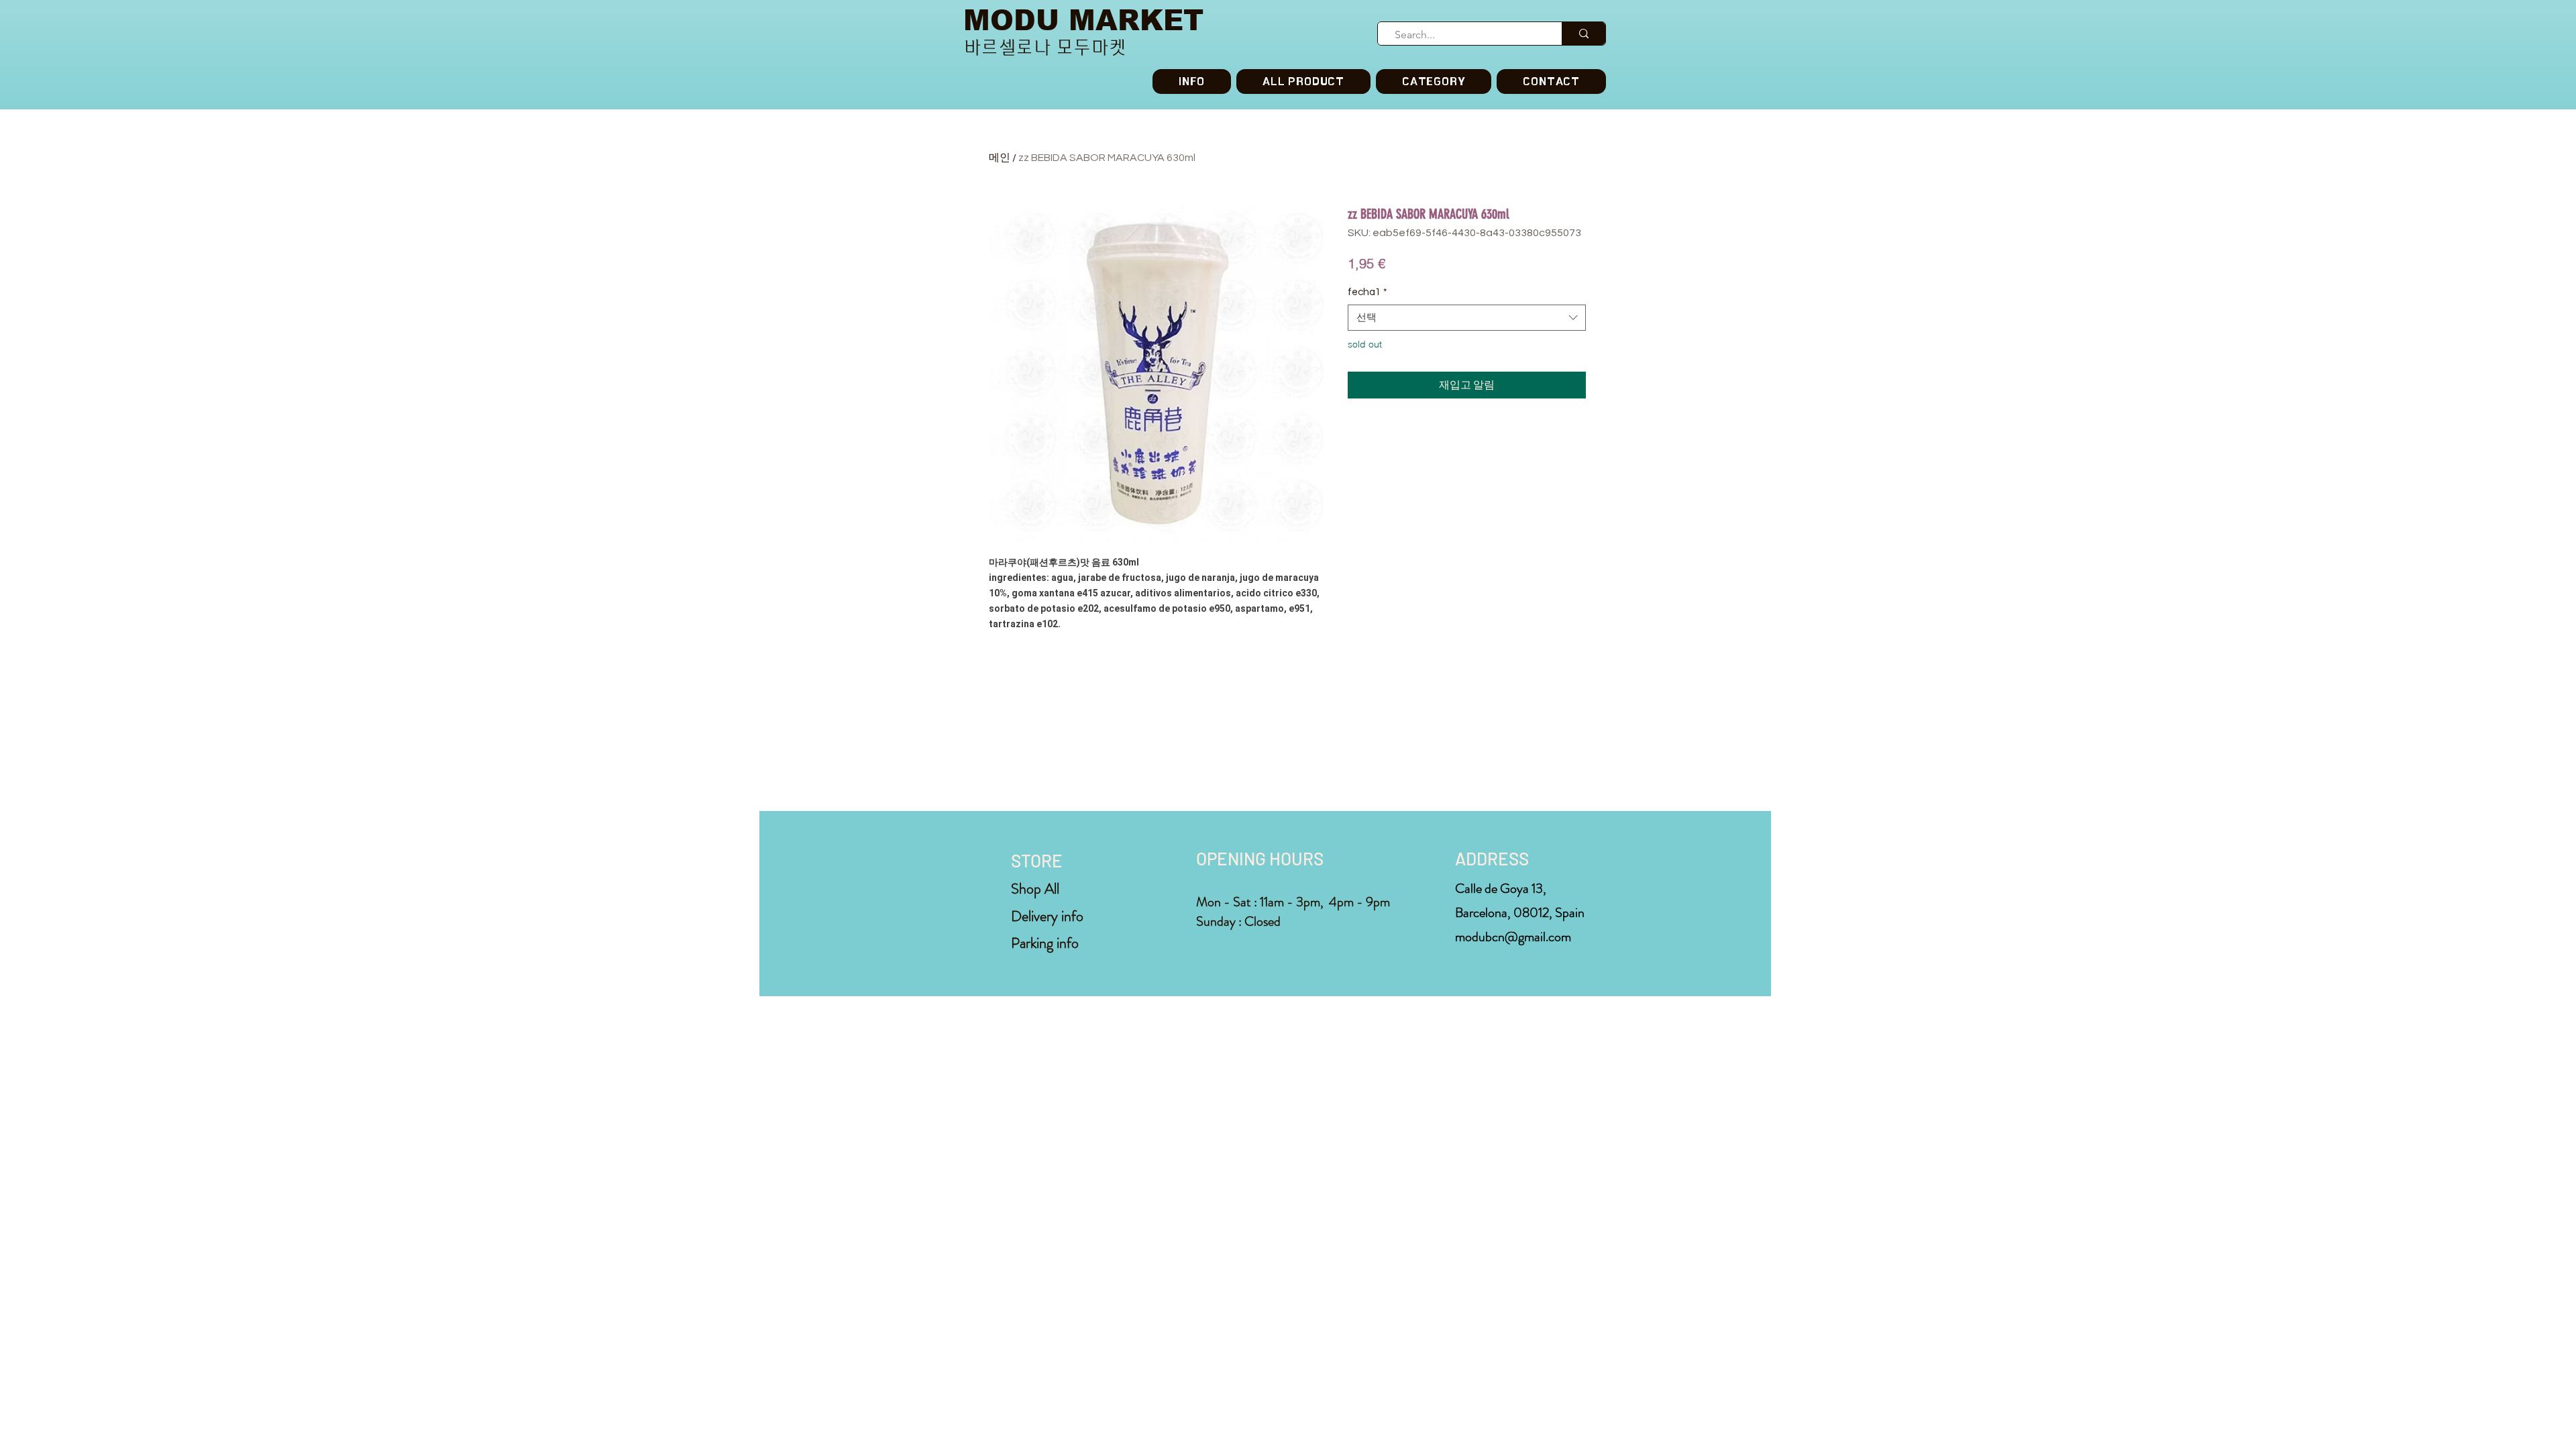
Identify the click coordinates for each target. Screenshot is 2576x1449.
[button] (1434, 82)
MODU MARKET (1083, 20)
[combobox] (1467, 318)
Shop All (1035, 889)
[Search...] (1584, 34)
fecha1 (1367, 292)
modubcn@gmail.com (1513, 937)
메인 (1000, 158)
